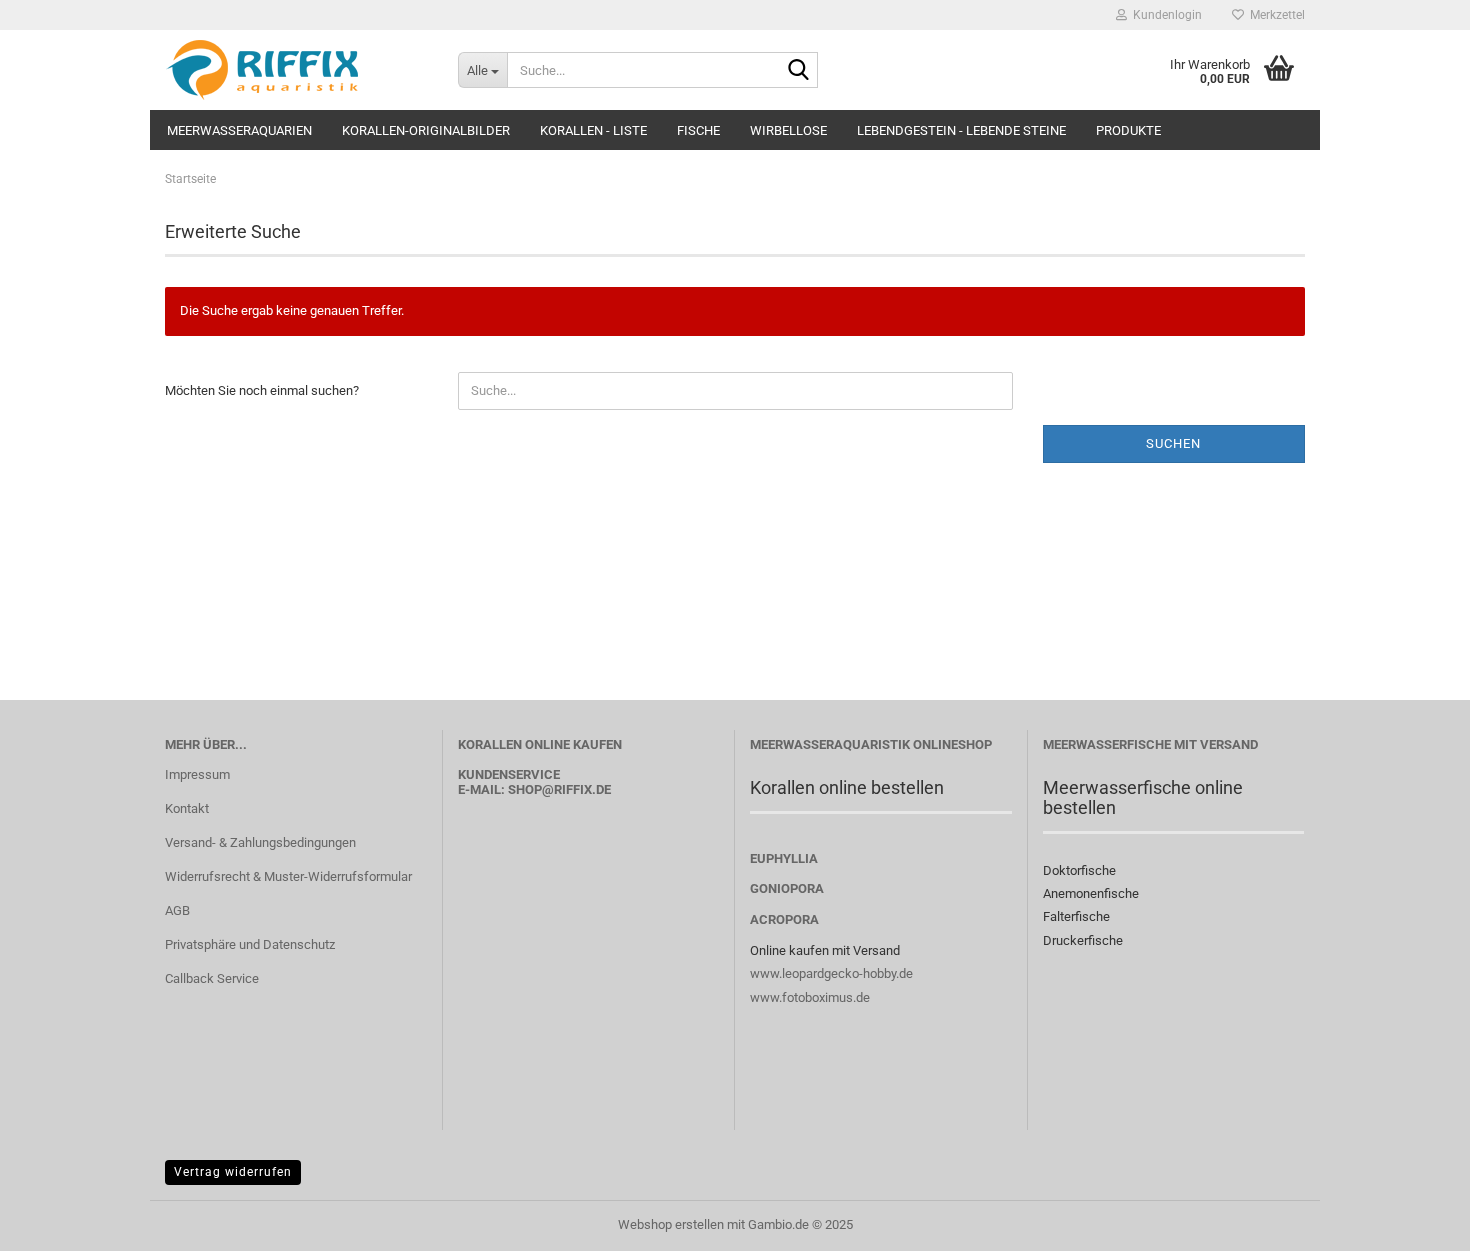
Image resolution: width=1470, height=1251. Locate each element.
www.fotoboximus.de (810, 997)
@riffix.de (576, 789)
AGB (177, 910)
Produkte (1128, 130)
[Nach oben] (1415, 1221)
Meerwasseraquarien (239, 130)
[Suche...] (799, 71)
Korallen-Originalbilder (426, 130)
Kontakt (187, 808)
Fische (698, 130)
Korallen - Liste (593, 130)
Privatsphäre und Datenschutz (250, 944)
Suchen (1173, 443)
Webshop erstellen (671, 1224)
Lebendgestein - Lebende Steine (961, 130)
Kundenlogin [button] (1164, 15)
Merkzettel (1274, 15)
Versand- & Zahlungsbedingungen (260, 842)
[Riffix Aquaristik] (296, 70)
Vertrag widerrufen (233, 1172)
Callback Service (212, 978)
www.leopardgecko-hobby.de (831, 973)
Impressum (197, 774)
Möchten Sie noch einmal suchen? (262, 390)
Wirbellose (788, 130)
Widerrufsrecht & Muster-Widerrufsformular (288, 876)
